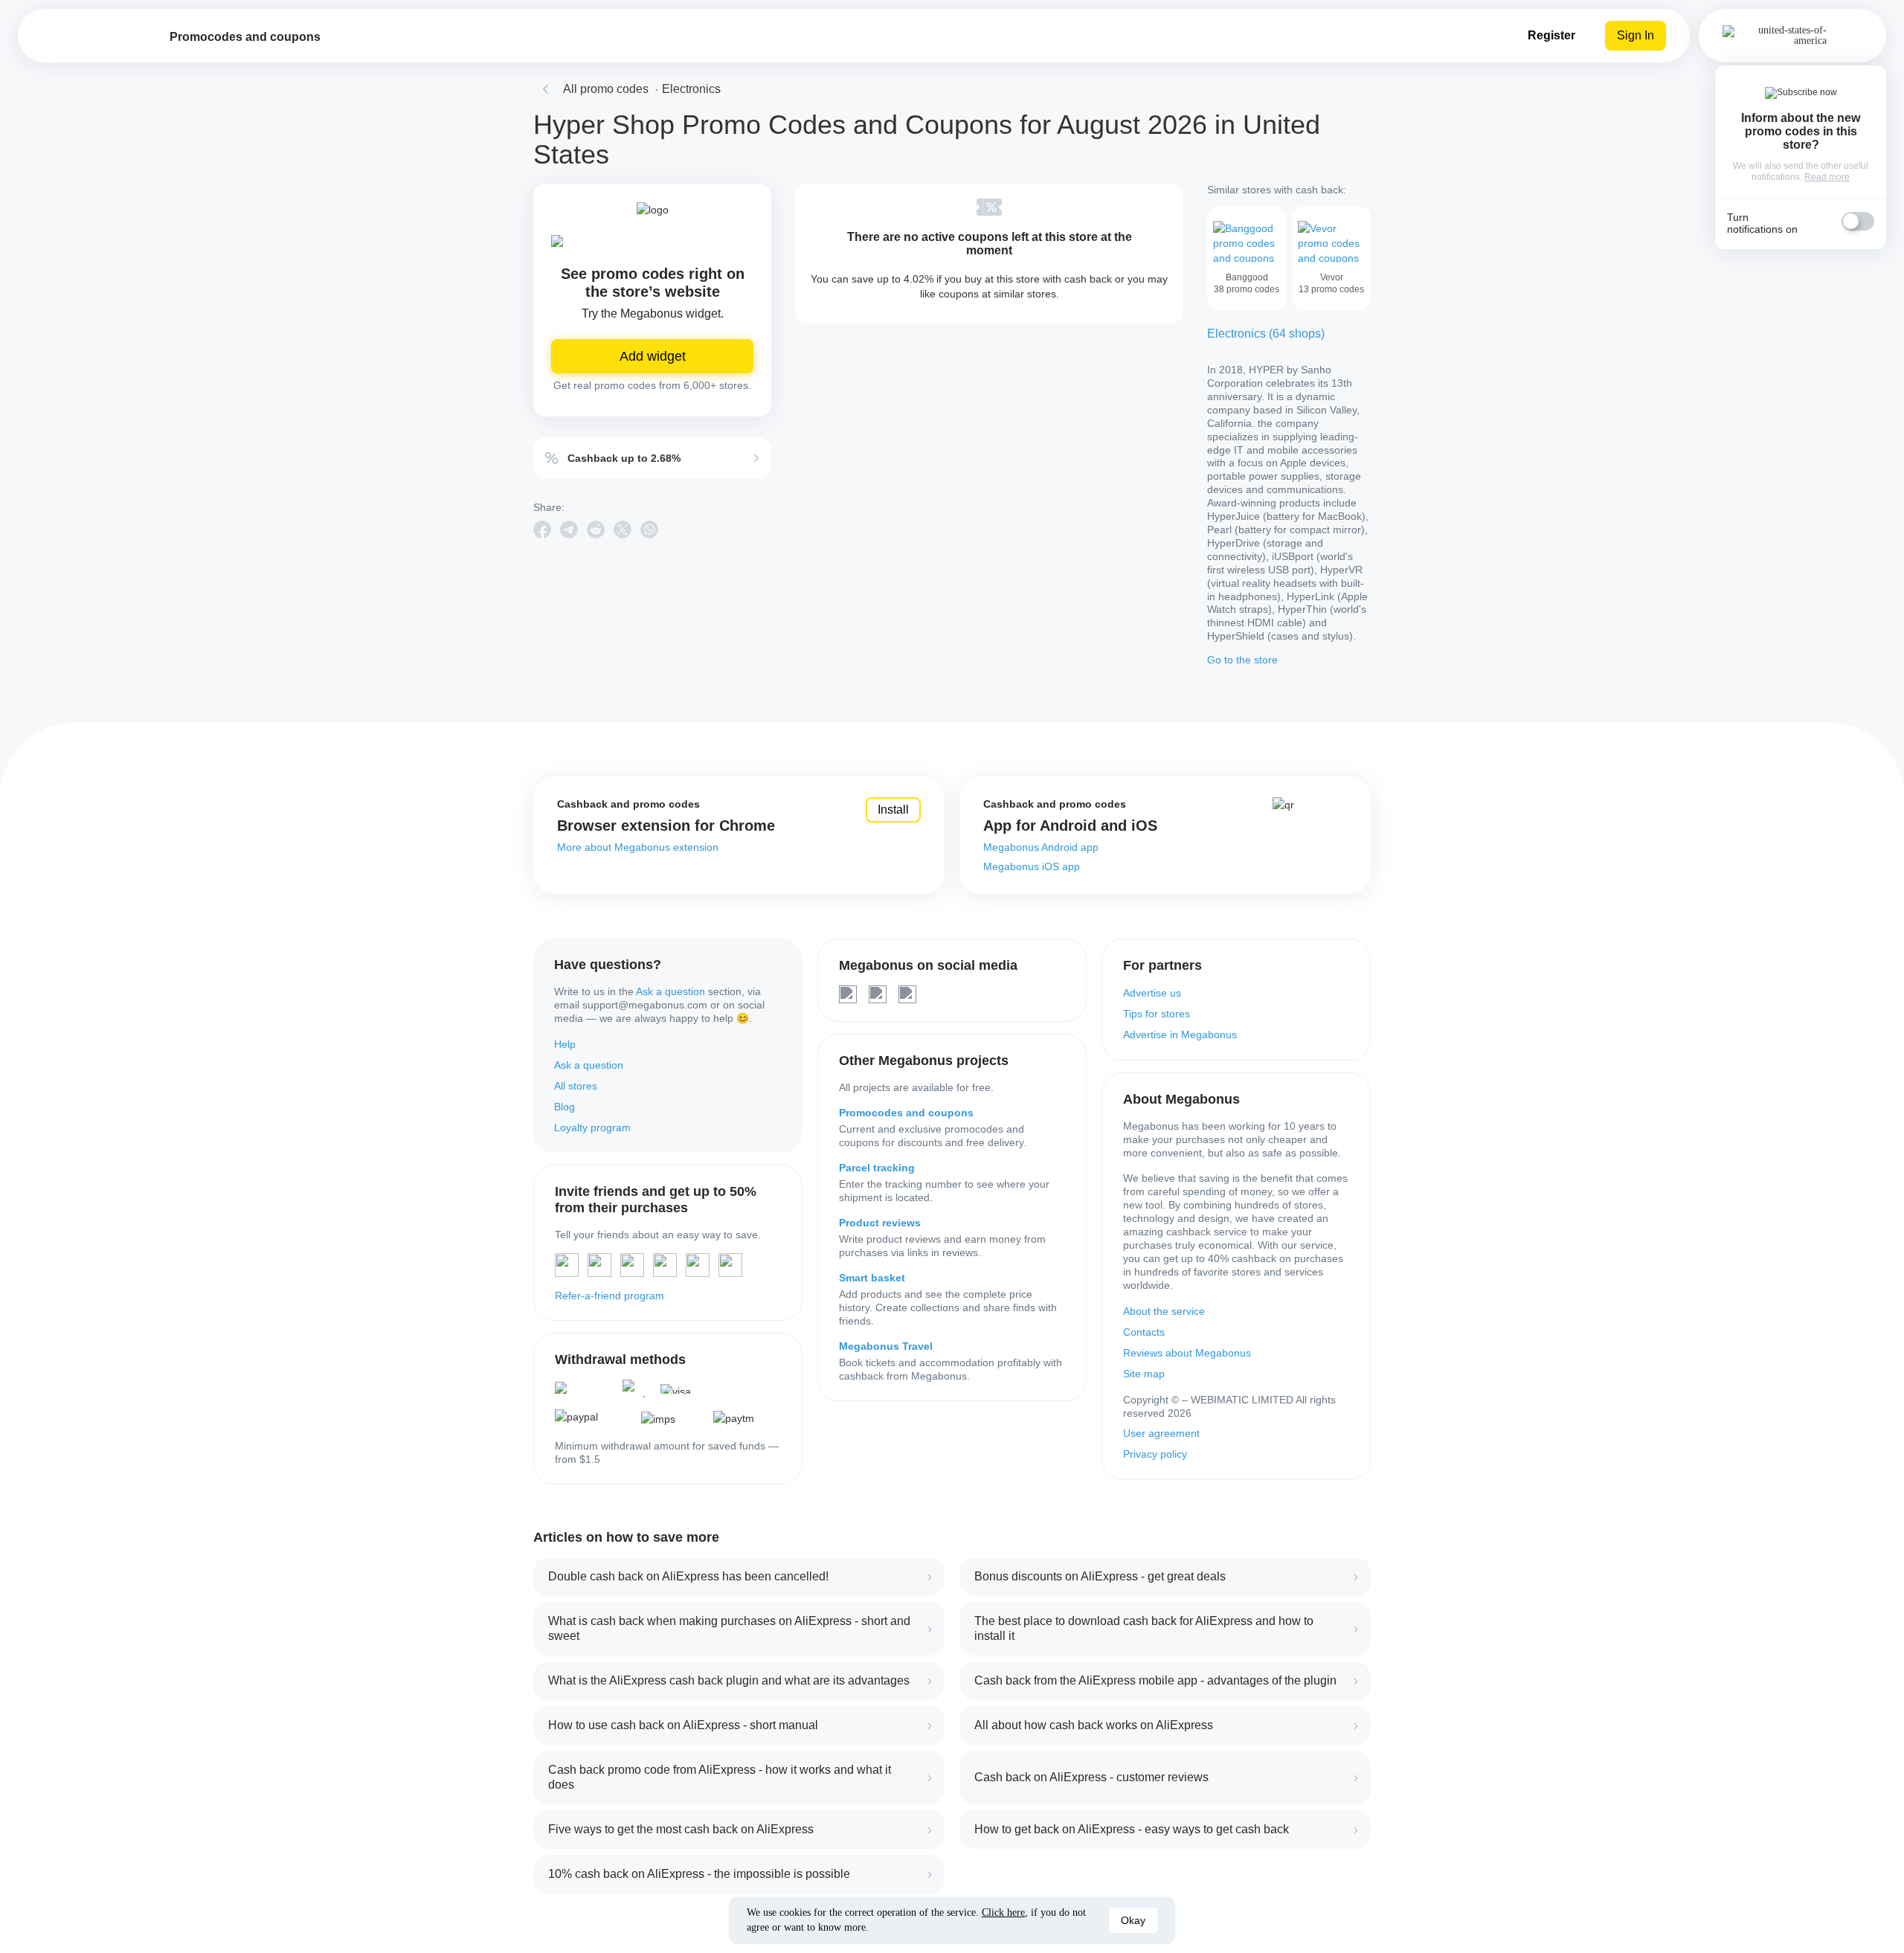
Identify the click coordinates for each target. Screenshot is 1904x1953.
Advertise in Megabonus (1180, 1035)
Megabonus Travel (886, 1346)
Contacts (1144, 1332)
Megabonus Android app (1041, 847)
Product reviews (880, 1223)
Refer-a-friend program (610, 1296)
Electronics (691, 89)
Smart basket (872, 1278)
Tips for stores (1157, 1014)
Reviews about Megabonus (1187, 1353)
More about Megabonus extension (638, 847)
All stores (576, 1086)
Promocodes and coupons (906, 1113)
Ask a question (670, 991)
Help (565, 1044)
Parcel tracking (877, 1168)
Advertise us (1152, 993)
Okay (1133, 1920)
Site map (1144, 1374)
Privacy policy (1155, 1454)
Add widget (653, 356)
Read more (1827, 177)
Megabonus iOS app (1032, 866)
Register (1551, 35)
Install (893, 810)
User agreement (1161, 1433)
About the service (1164, 1311)
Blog (565, 1107)
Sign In (1636, 35)
